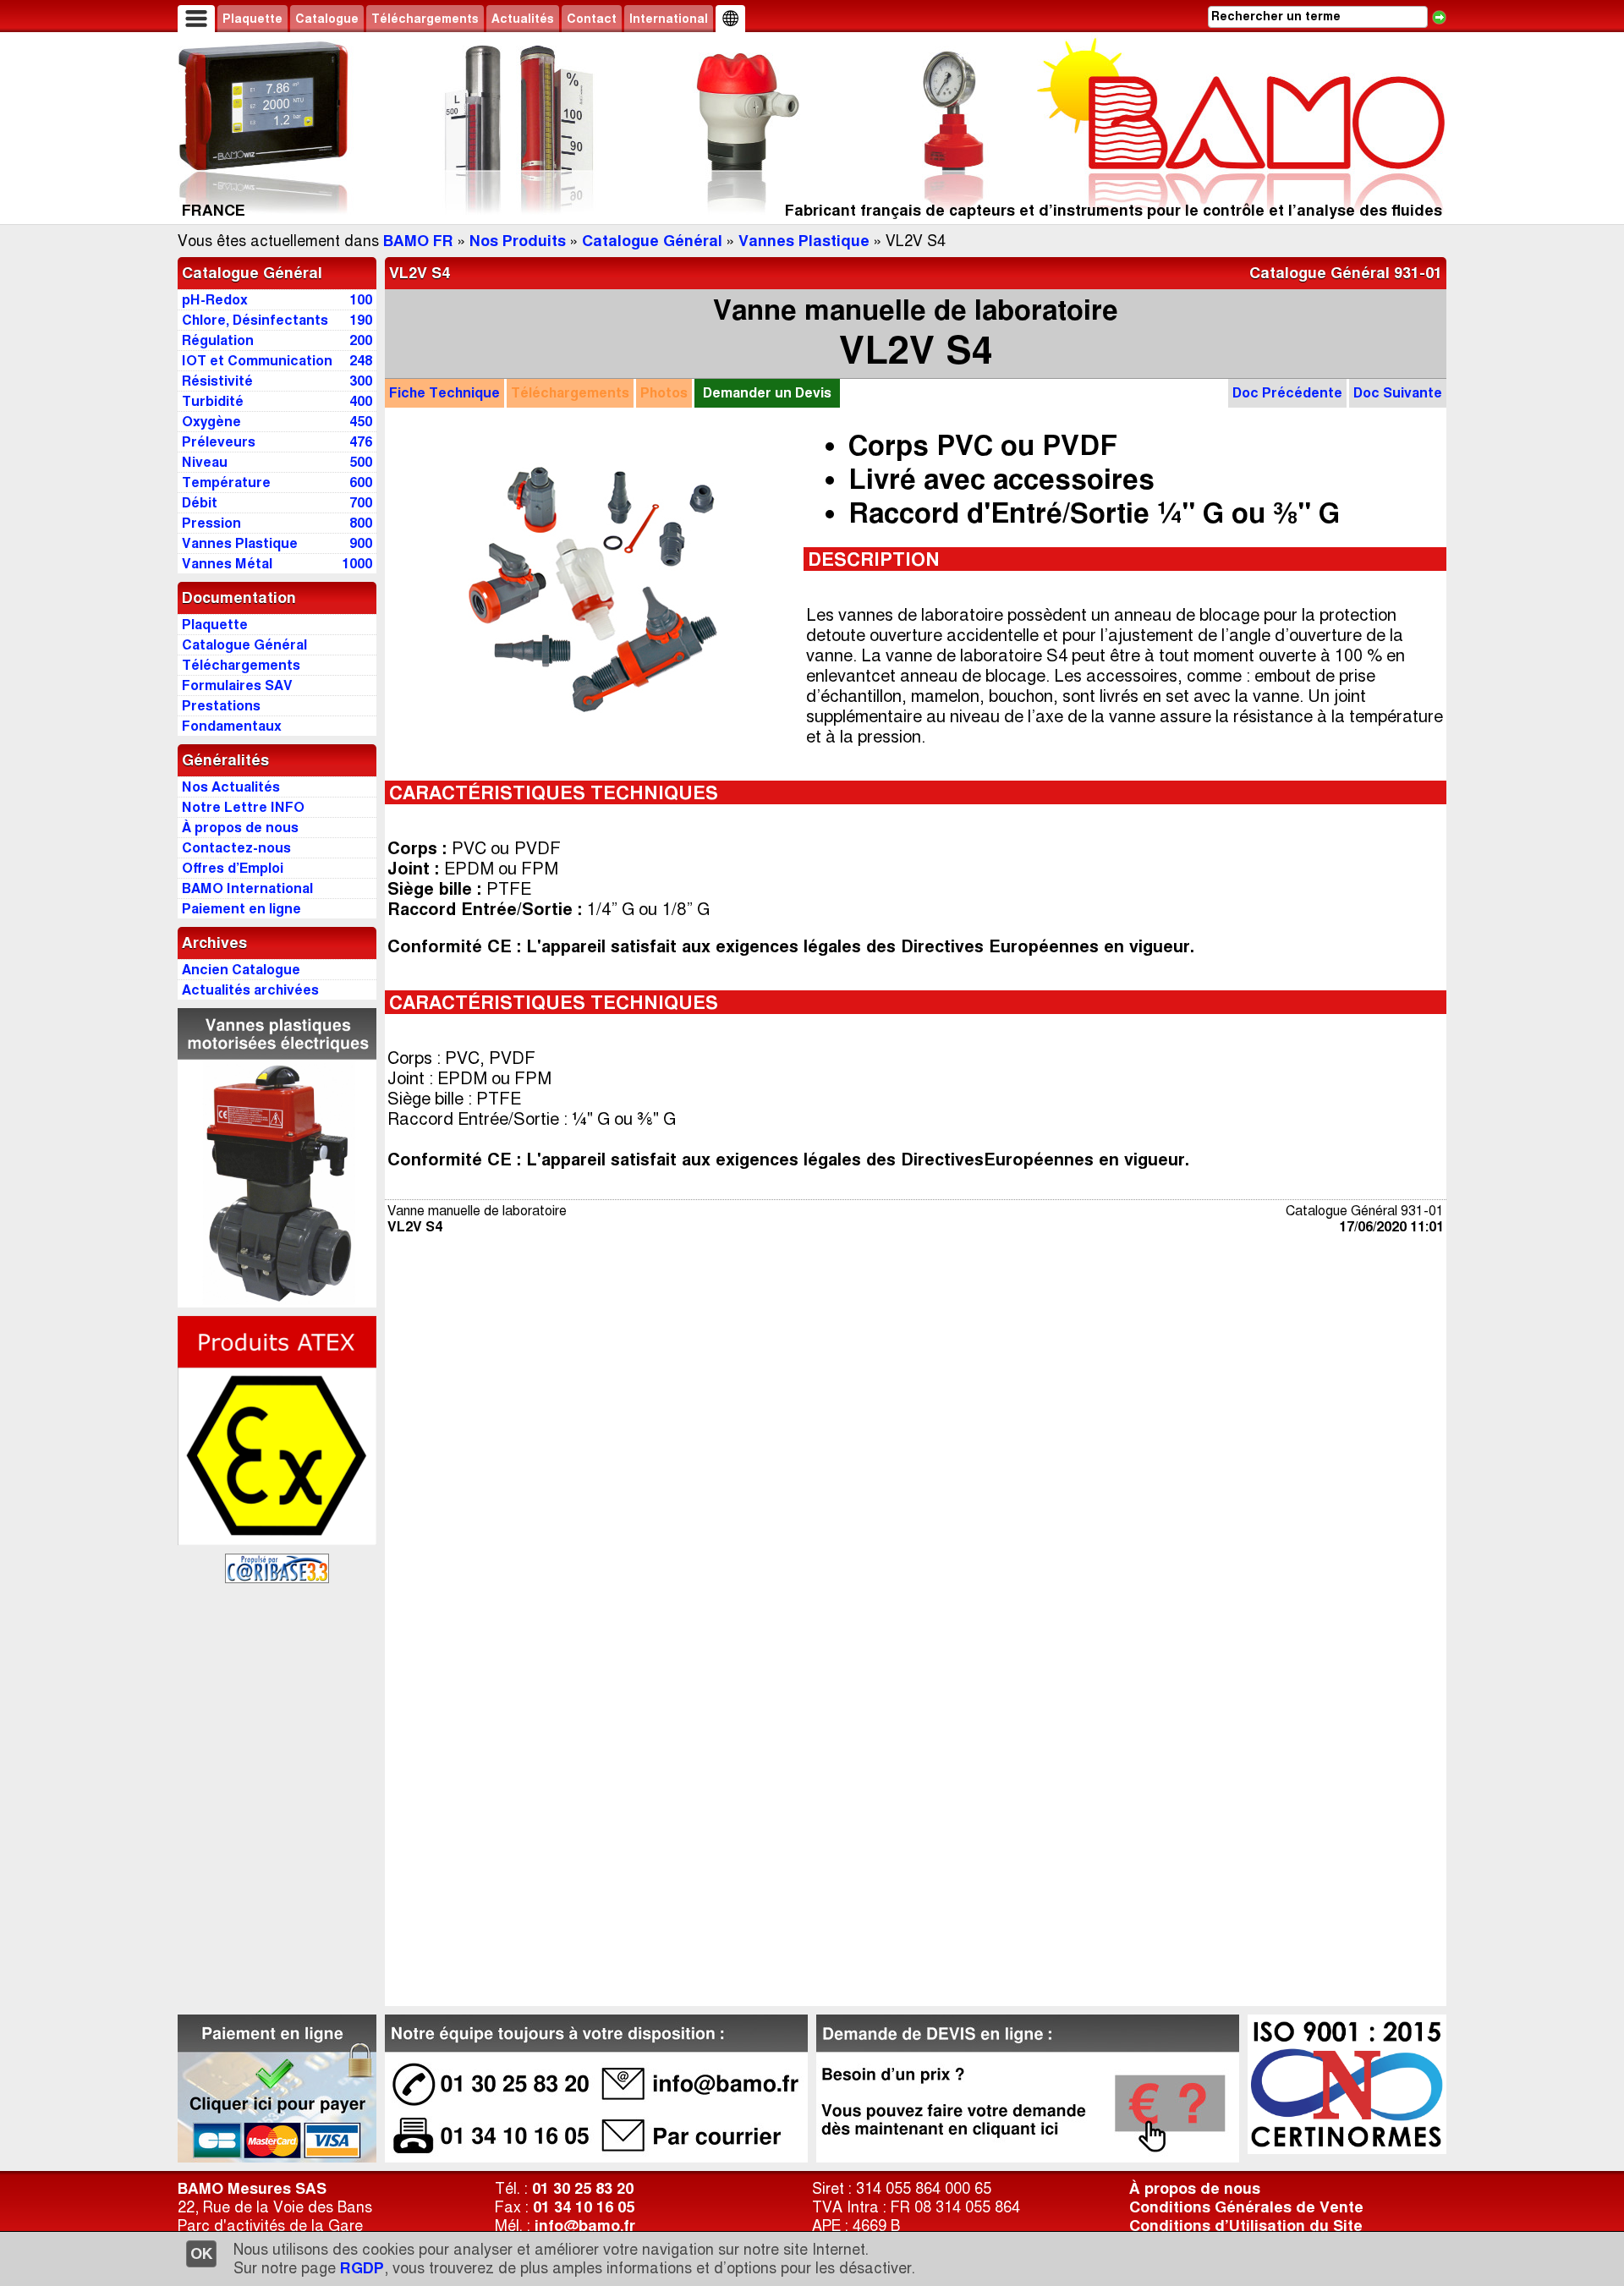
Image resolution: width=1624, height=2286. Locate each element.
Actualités (523, 19)
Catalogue (327, 19)
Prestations (221, 706)
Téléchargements (425, 19)
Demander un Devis (767, 393)
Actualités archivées (250, 990)
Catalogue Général (652, 241)
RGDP (362, 2268)
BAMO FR (418, 241)
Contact (592, 19)
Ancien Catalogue (241, 970)
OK (201, 2254)
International (669, 19)
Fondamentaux (232, 726)
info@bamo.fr (585, 2226)
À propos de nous (1195, 2189)
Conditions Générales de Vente (1246, 2207)
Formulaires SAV (237, 685)
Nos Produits (518, 241)
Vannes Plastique (804, 241)
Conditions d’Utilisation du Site (1246, 2226)
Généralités (225, 760)
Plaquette (252, 19)
